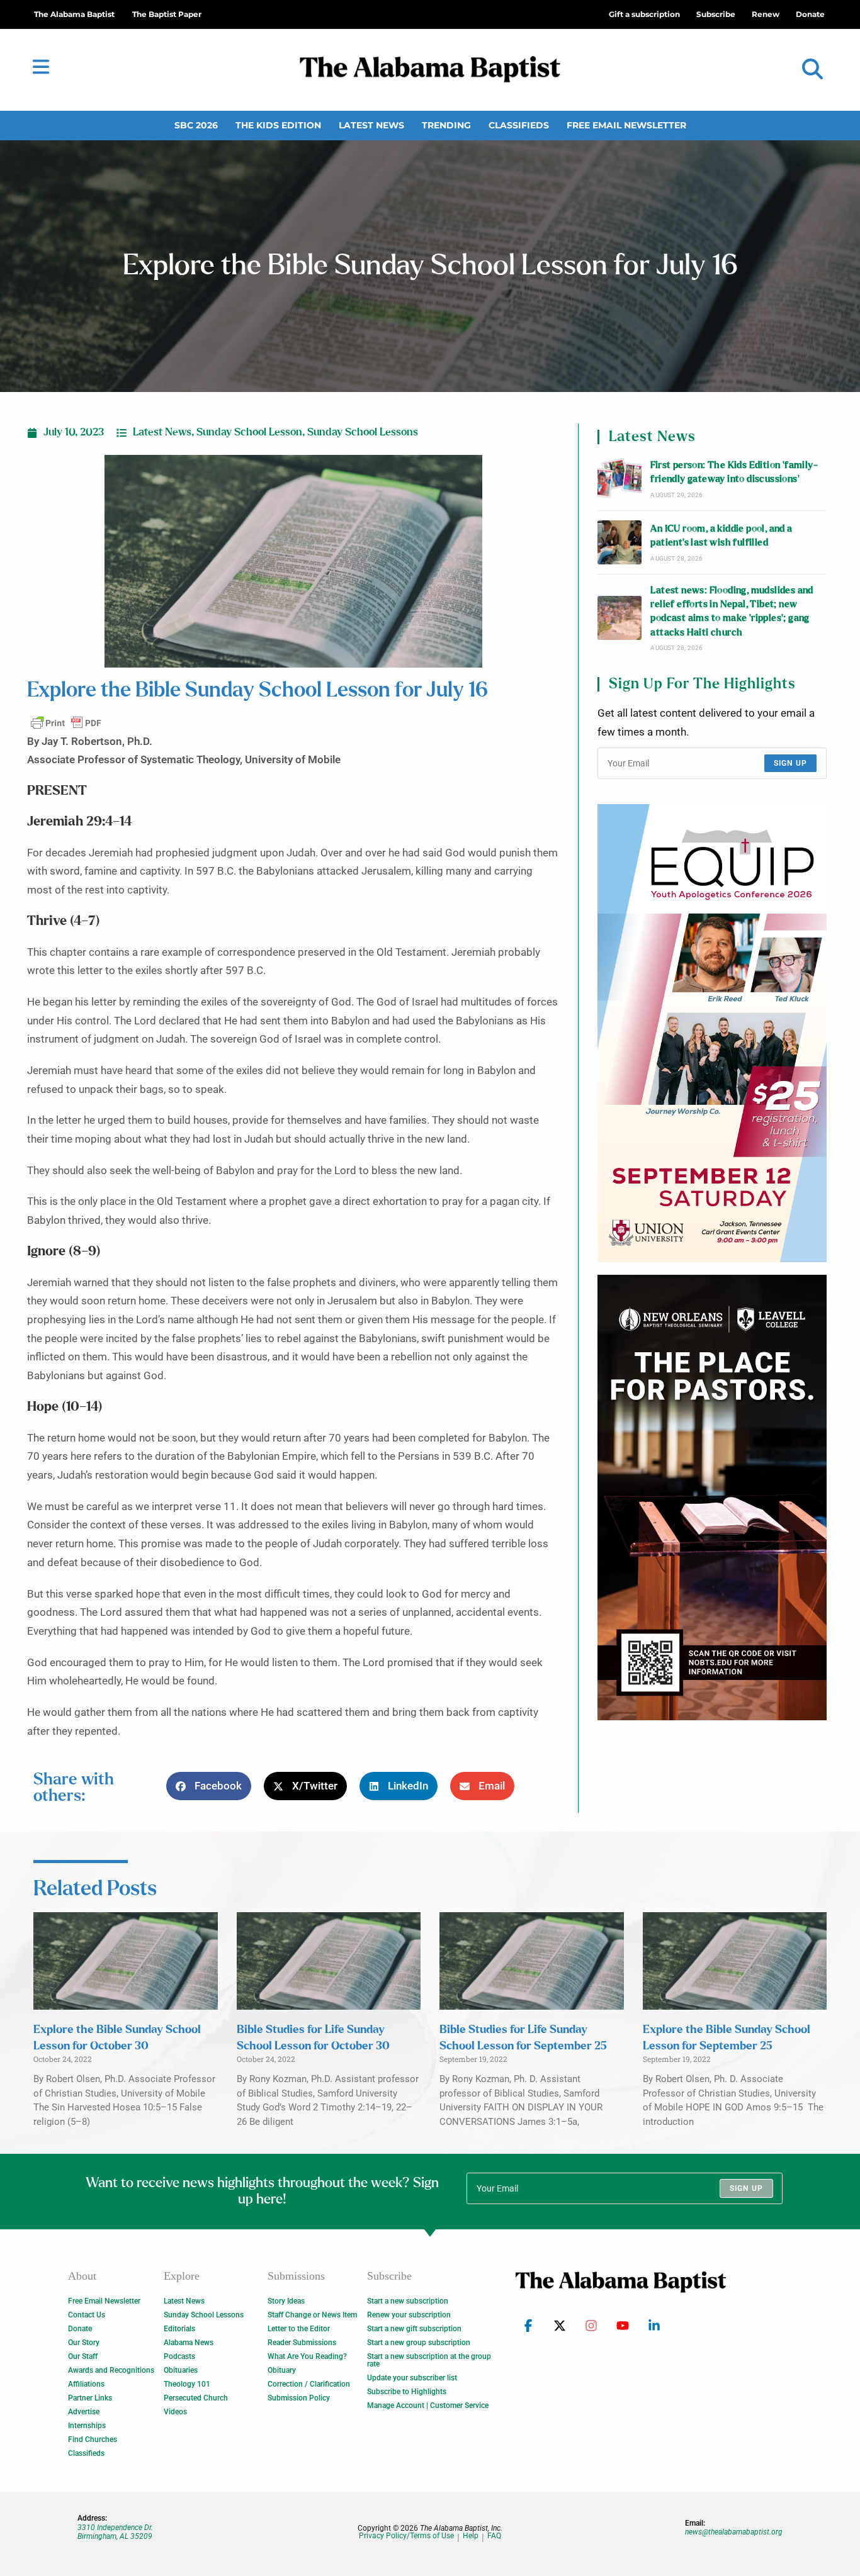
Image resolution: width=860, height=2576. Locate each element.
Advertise (84, 2412)
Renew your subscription (409, 2315)
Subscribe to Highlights (407, 2392)
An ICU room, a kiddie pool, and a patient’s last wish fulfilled (721, 536)
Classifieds (519, 125)
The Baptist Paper (167, 14)
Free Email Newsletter (626, 125)
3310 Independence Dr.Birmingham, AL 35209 (115, 2532)
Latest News (371, 125)
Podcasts (179, 2356)
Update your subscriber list (412, 2378)
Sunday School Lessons (363, 432)
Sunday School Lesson (249, 432)
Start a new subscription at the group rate (429, 2360)
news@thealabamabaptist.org (734, 2532)
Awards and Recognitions (111, 2370)
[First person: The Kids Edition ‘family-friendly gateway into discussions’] (620, 479)
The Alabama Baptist (74, 14)
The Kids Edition (278, 125)
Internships (87, 2426)
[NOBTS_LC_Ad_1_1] (712, 1498)
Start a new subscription (408, 2301)
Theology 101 (187, 2384)
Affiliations (86, 2384)
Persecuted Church (196, 2398)
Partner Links (90, 2398)
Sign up (790, 763)
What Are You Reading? (307, 2356)
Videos (175, 2412)
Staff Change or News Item (312, 2315)
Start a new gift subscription (414, 2329)
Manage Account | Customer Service (428, 2405)
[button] (812, 70)
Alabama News (189, 2343)
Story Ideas (286, 2301)
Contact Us (87, 2315)
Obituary (282, 2370)
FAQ (494, 2536)
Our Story (84, 2343)
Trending (446, 125)
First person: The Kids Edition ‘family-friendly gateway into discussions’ (734, 472)
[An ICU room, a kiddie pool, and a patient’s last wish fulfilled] (620, 542)
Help (471, 2536)
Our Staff (83, 2356)
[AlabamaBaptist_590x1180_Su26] (712, 1033)
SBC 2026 (196, 125)
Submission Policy (299, 2398)
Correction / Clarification (309, 2384)
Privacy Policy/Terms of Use (406, 2536)
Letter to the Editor (299, 2329)
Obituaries (181, 2370)
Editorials (179, 2329)
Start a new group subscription (419, 2343)
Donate (80, 2329)
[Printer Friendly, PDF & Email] (66, 723)
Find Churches (93, 2439)
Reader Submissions (302, 2343)
